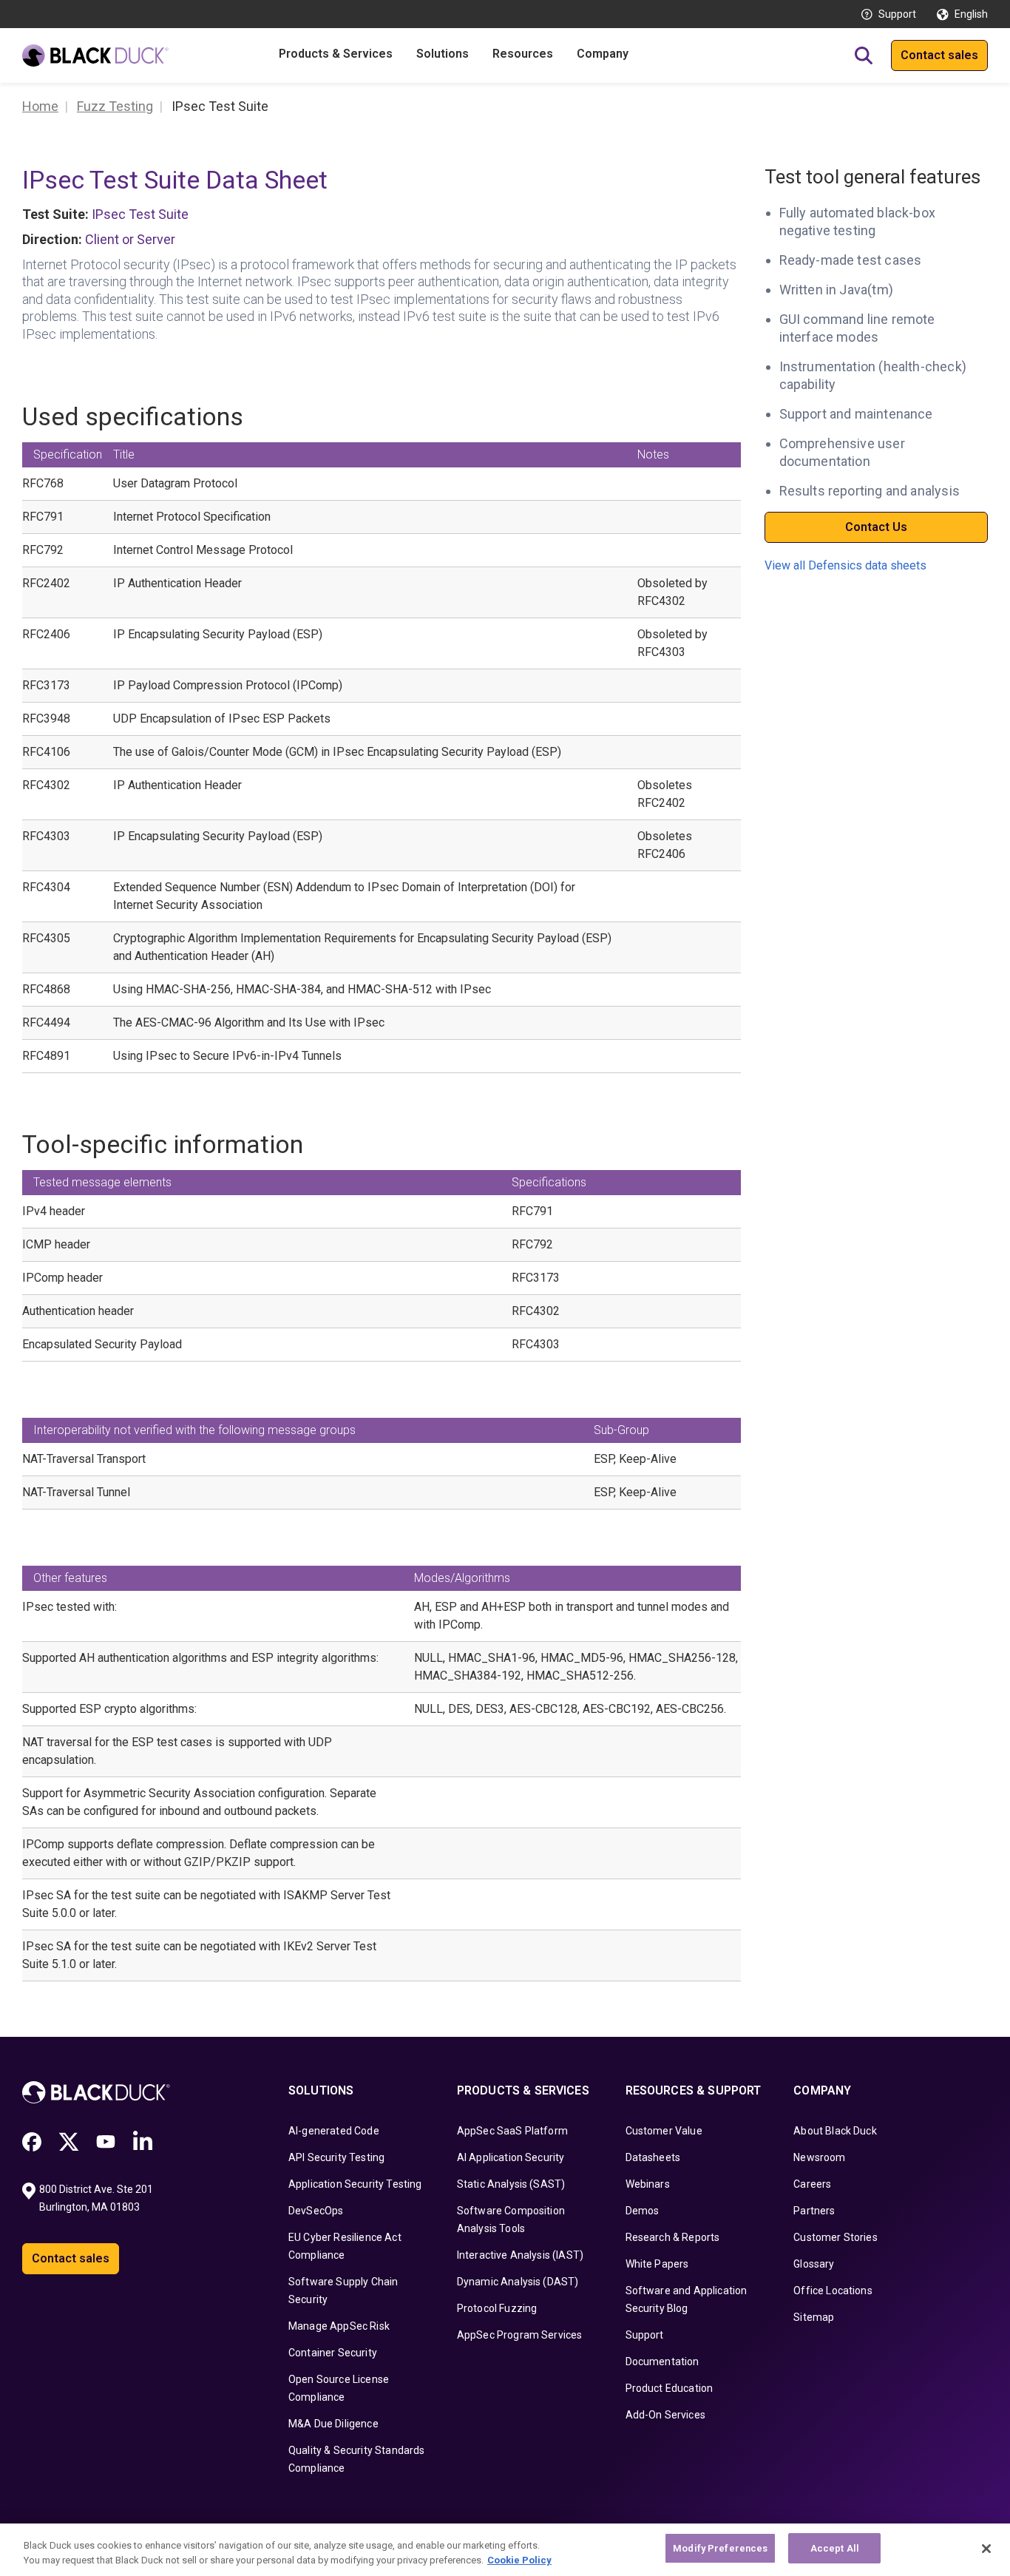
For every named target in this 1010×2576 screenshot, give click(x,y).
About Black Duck (835, 2131)
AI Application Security (511, 2157)
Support (897, 14)
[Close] (986, 2549)
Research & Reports (673, 2237)
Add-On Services (665, 2415)
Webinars (648, 2184)
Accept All (835, 2548)
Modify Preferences (720, 2548)
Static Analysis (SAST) (511, 2184)
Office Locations (833, 2291)
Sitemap (814, 2317)
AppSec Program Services (520, 2335)
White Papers (657, 2264)
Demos (643, 2211)
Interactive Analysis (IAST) (520, 2255)
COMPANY (822, 2090)
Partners (814, 2211)
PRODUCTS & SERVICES (523, 2090)
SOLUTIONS (321, 2090)
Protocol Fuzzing (497, 2308)
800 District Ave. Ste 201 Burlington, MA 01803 (97, 2198)
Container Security (333, 2353)
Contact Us (876, 527)
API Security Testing (336, 2157)
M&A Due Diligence (333, 2424)
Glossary (814, 2264)
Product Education (670, 2388)
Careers (812, 2184)
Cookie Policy (519, 2560)
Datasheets (653, 2157)
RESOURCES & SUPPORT (694, 2090)
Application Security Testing (355, 2184)
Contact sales (939, 55)
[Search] (864, 55)
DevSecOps (316, 2211)
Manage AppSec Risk (339, 2326)
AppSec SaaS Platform (512, 2131)
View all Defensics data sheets (845, 566)
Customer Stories (836, 2237)
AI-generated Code (334, 2131)
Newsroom (819, 2157)
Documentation (662, 2362)
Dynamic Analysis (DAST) (518, 2282)
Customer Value (664, 2131)
